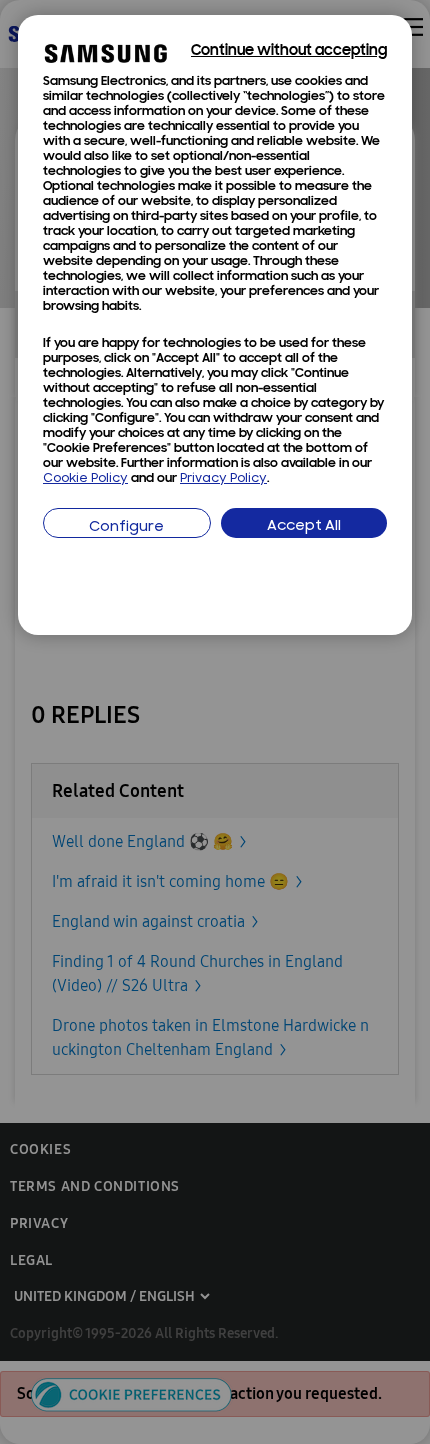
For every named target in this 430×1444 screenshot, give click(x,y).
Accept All (304, 526)
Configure (126, 527)
